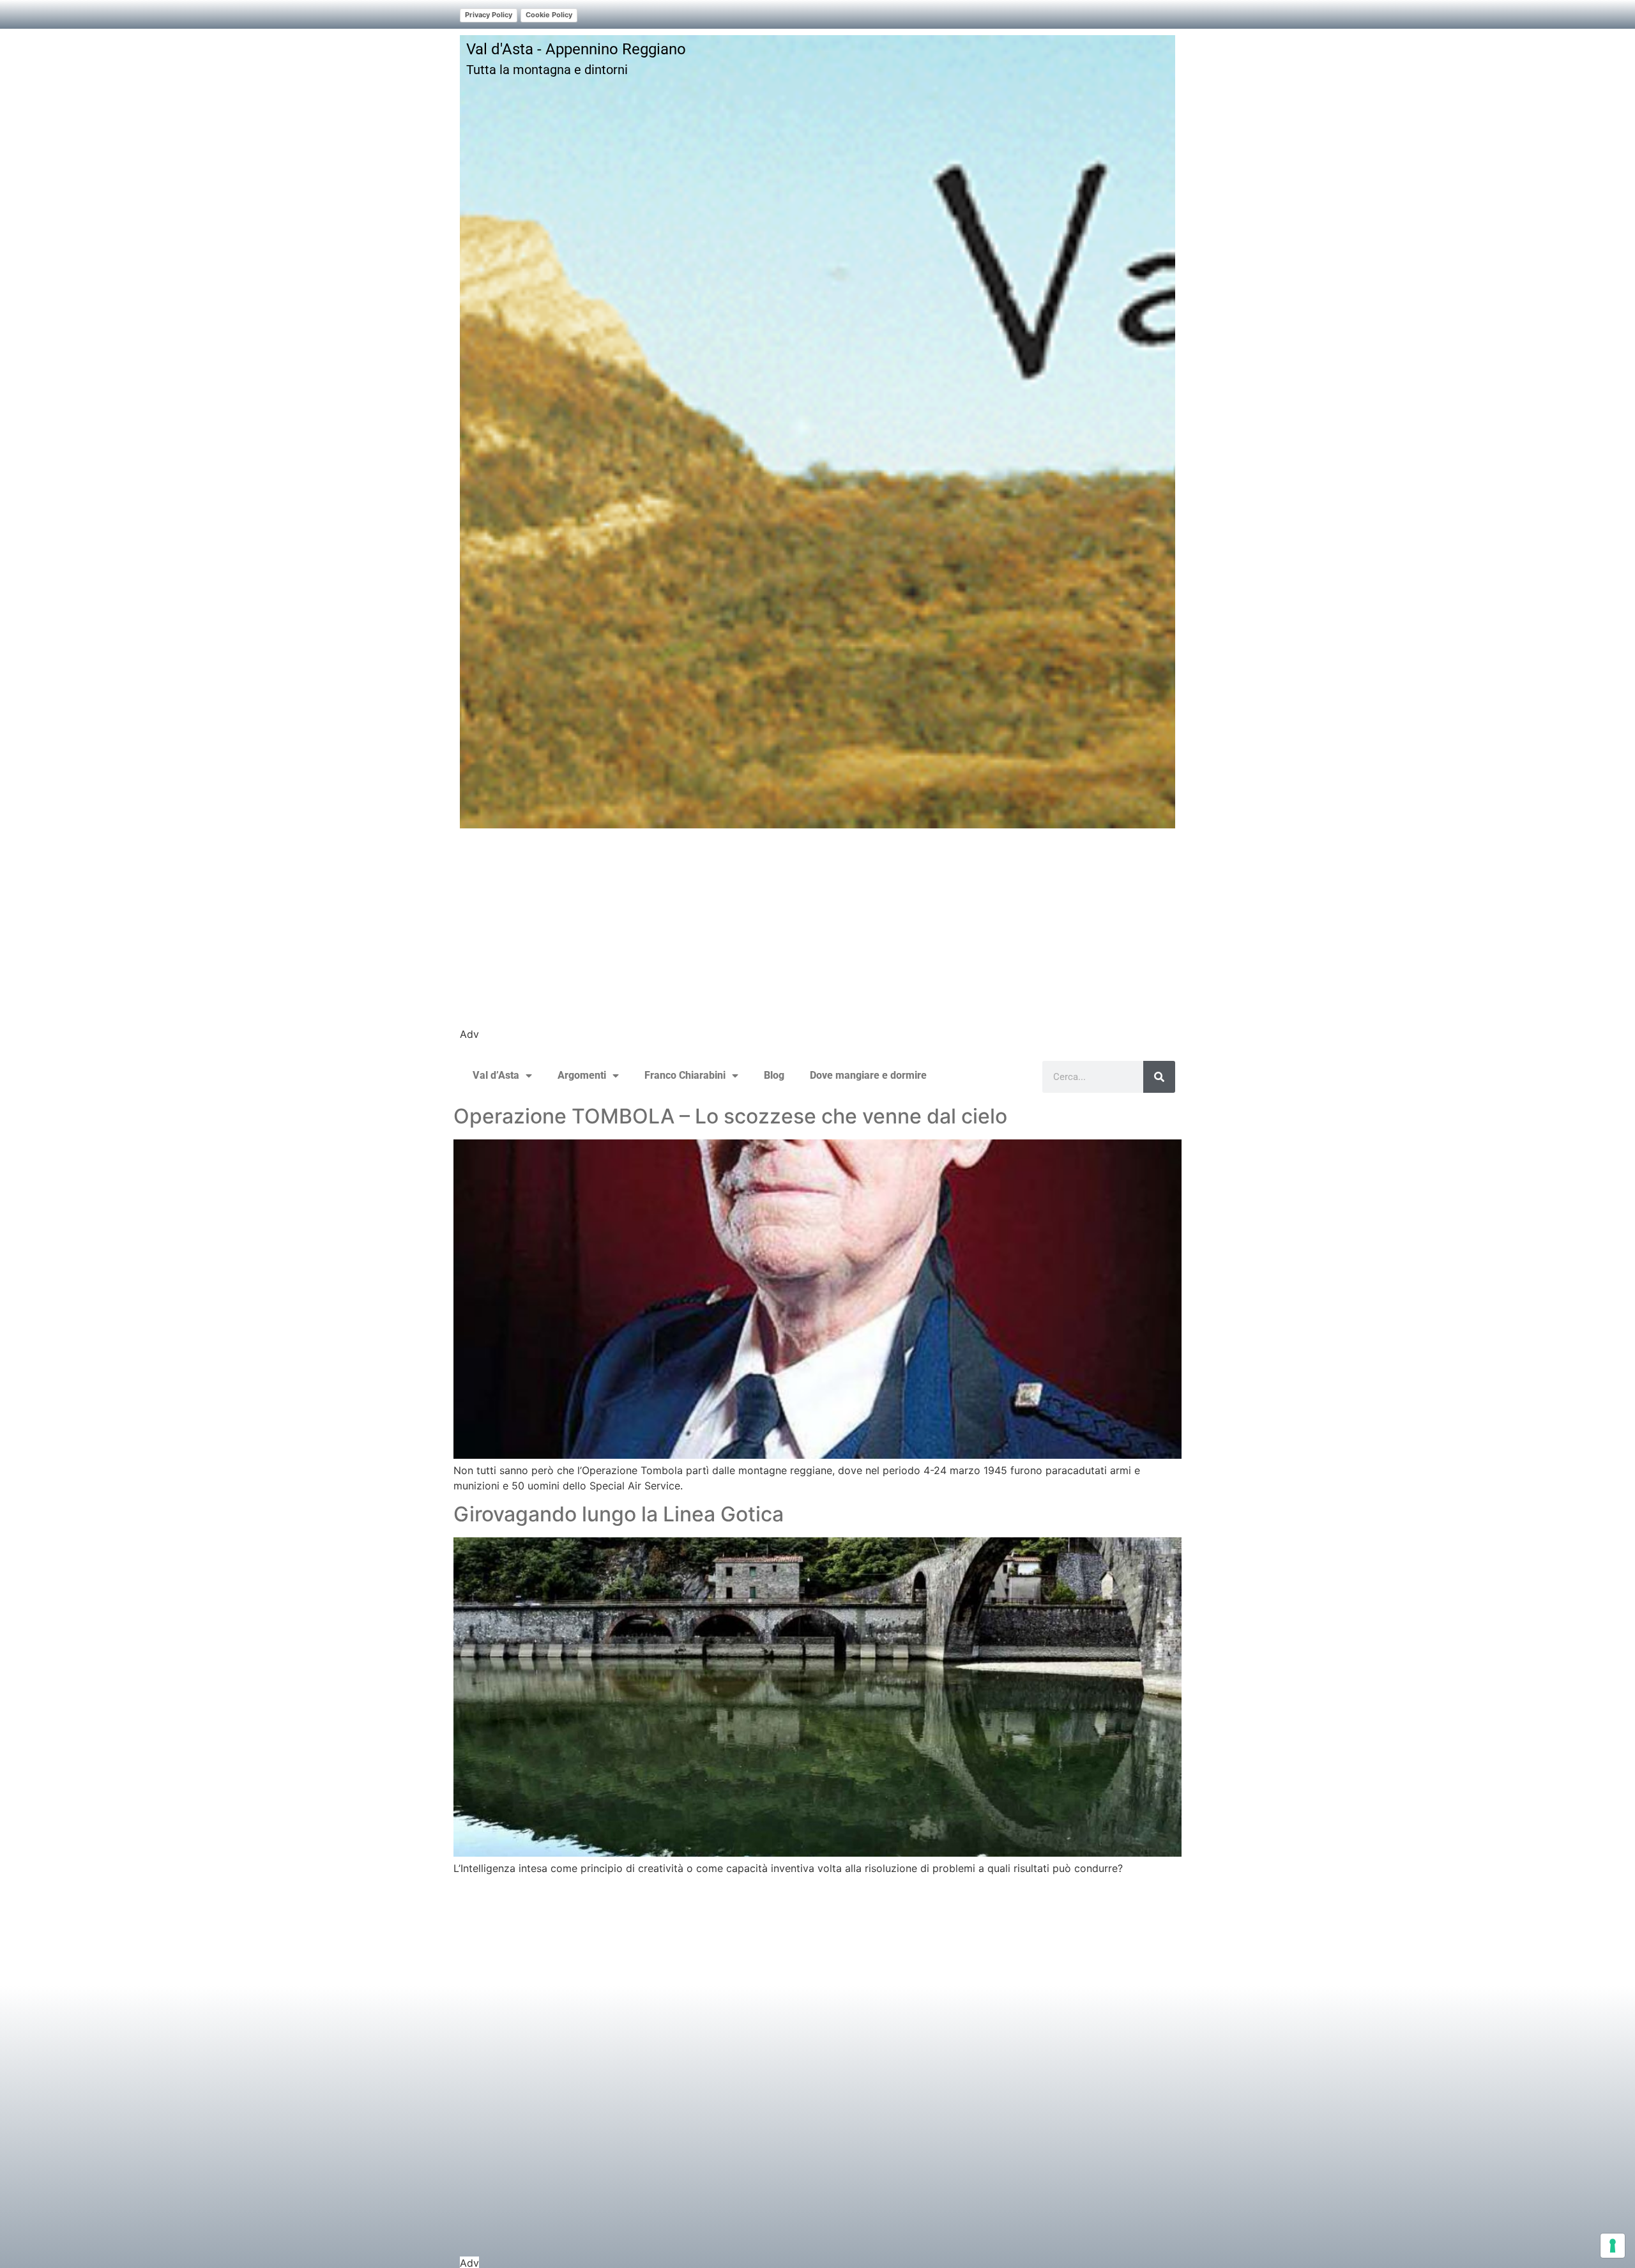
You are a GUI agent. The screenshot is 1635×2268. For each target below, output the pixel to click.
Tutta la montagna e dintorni (547, 70)
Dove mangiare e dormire (868, 1075)
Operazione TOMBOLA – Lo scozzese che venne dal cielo (730, 1116)
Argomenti (582, 1075)
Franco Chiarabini (685, 1075)
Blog (774, 1075)
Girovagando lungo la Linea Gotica (619, 1514)
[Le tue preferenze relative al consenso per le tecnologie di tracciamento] (1613, 2246)
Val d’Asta (496, 1075)
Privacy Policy (489, 15)
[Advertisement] (817, 937)
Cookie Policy (549, 15)
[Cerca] (1159, 1077)
